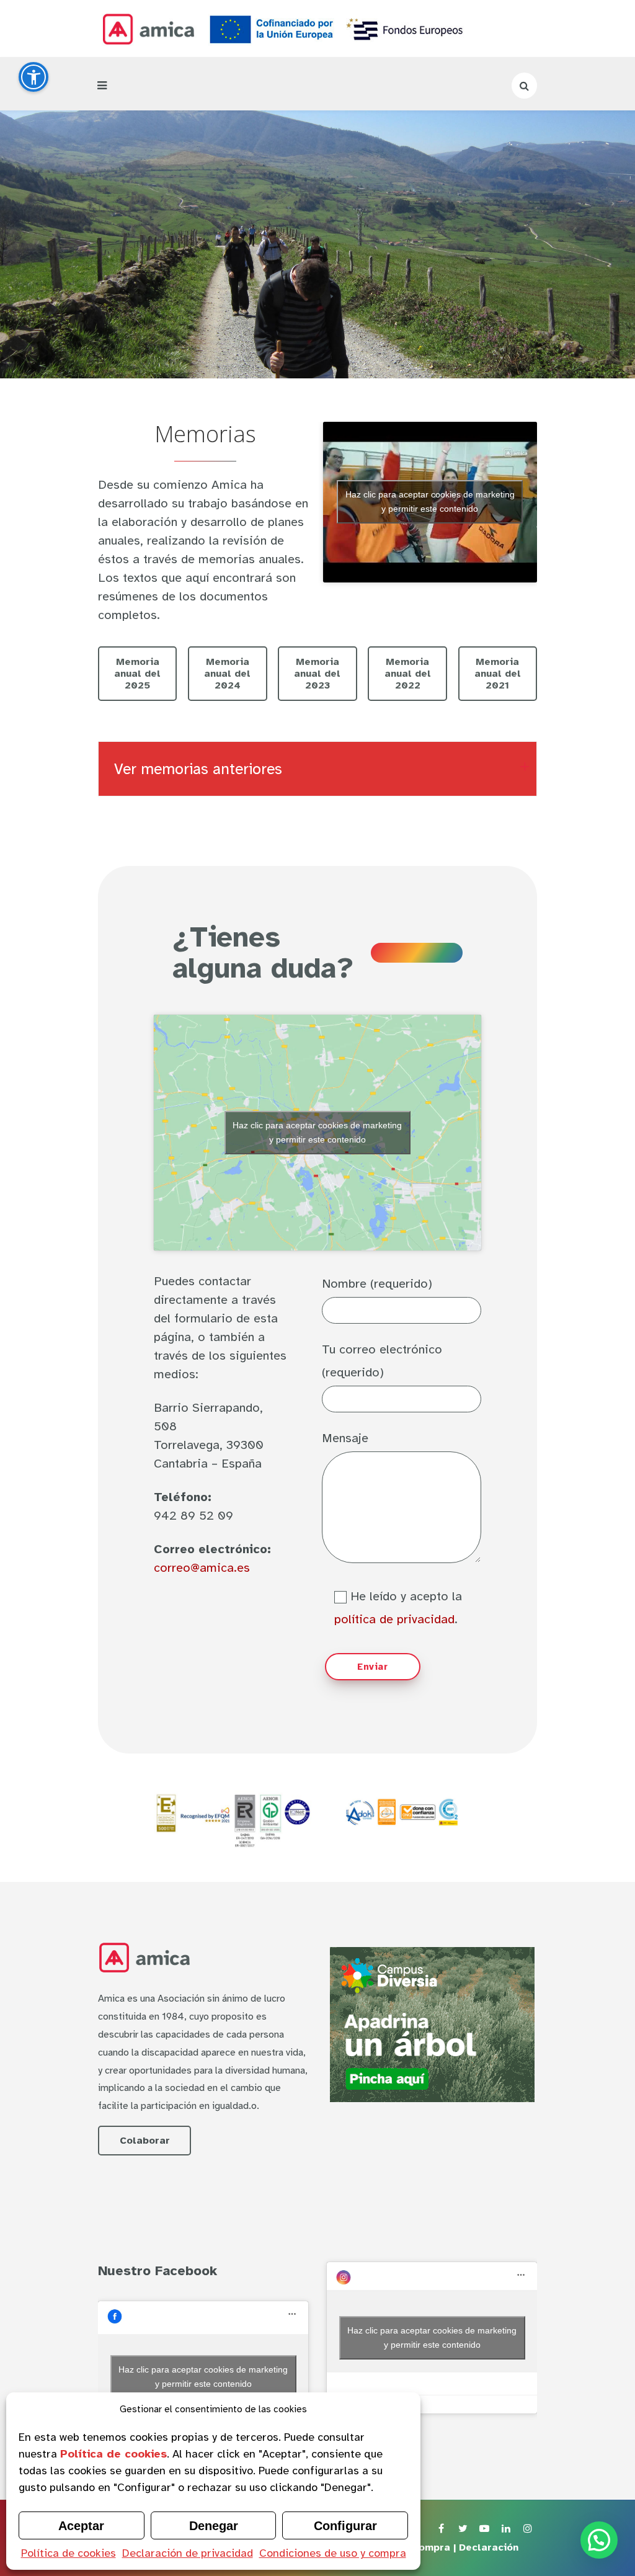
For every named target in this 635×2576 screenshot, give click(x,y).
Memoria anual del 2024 (227, 674)
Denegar (214, 2526)
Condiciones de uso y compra (333, 2553)
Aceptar (81, 2526)
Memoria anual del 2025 (137, 674)
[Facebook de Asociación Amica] (441, 2529)
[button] (599, 2540)
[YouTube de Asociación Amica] (484, 2529)
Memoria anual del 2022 (408, 674)
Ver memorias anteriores (198, 769)
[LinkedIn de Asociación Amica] (506, 2529)
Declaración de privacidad (188, 2553)
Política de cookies (69, 2553)
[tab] (317, 769)
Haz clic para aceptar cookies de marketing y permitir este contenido (430, 501)
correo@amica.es (202, 1568)
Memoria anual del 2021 (498, 674)
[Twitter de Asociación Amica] (463, 2529)
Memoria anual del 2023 (317, 674)
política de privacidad (394, 1619)
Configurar (345, 2526)
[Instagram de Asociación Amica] (528, 2529)
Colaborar (145, 2141)
